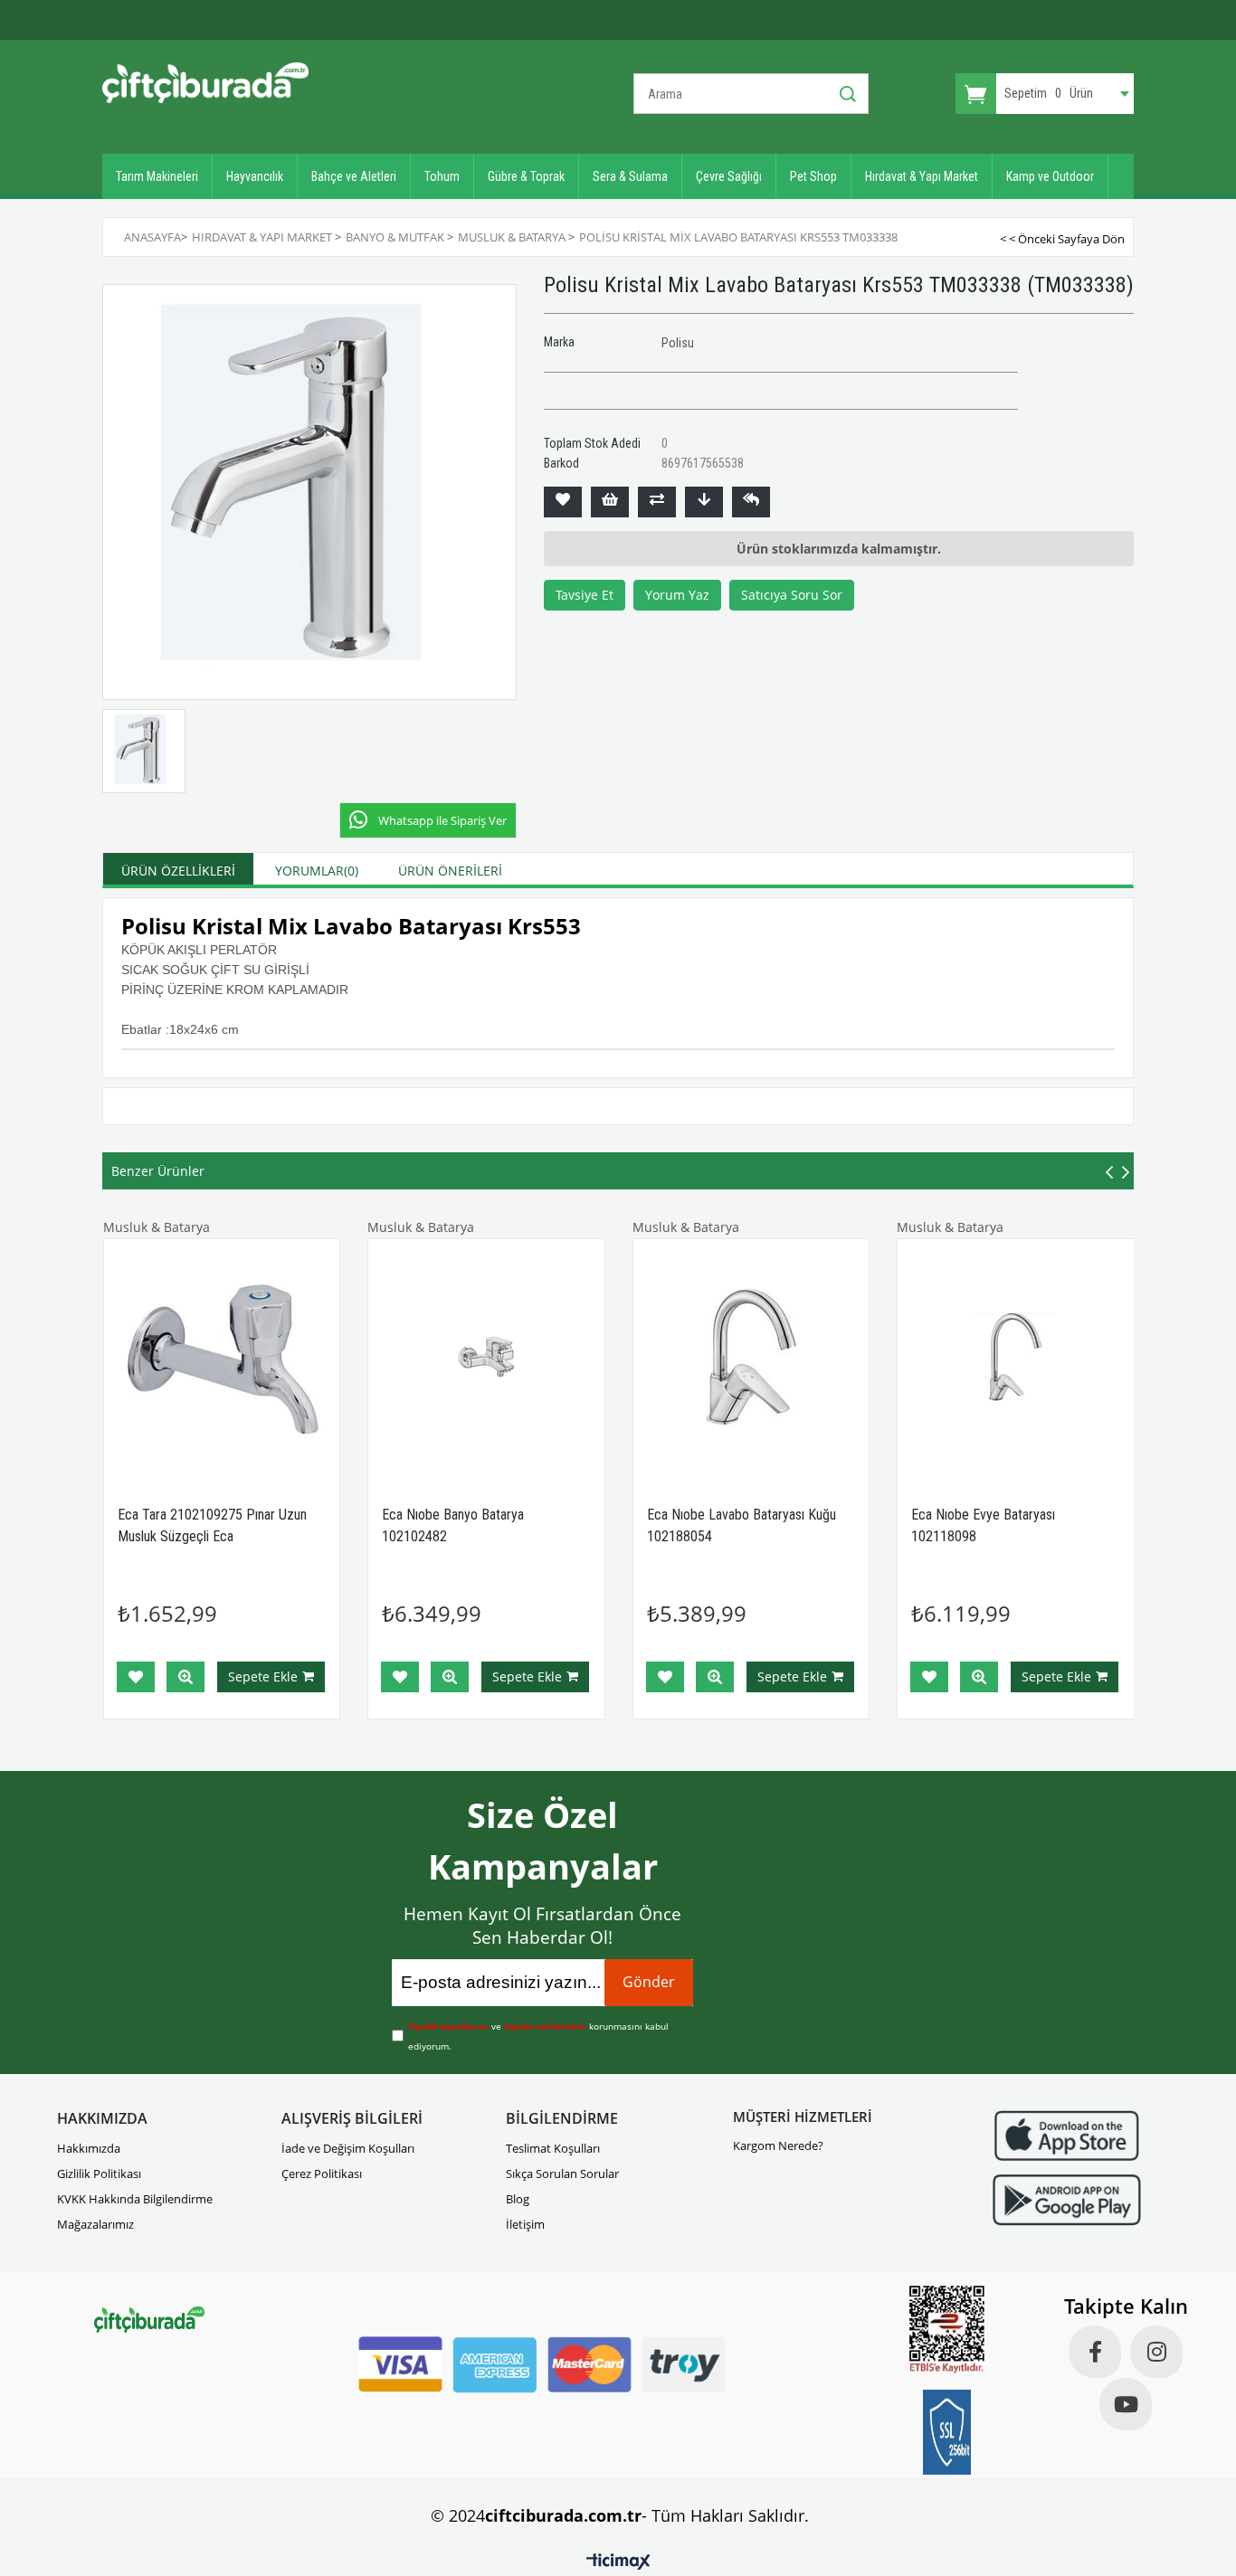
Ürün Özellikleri (178, 871)
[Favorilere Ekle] (563, 502)
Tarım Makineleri (157, 176)
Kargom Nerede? (778, 2145)
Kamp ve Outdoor (1050, 176)
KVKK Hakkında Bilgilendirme (135, 2199)
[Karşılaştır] (657, 502)
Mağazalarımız (95, 2224)
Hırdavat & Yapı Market (922, 176)
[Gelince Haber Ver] (751, 502)
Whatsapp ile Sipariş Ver (442, 820)
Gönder (649, 1982)
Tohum (442, 176)
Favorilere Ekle (136, 1677)
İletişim (525, 2224)
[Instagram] (1156, 2352)
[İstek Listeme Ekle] (610, 502)
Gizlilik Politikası (99, 2173)
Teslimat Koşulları (553, 2148)
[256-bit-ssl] (947, 2432)
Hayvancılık (255, 176)
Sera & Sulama (630, 176)
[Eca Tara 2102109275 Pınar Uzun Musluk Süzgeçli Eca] (222, 1357)
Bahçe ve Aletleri (354, 176)
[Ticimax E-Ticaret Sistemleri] (618, 2562)
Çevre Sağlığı (729, 176)
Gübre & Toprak (526, 176)
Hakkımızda (89, 2148)
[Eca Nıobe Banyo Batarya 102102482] (486, 1357)
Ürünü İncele (185, 1677)
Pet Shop (813, 176)
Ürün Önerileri (450, 871)
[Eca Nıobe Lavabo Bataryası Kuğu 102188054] (751, 1357)
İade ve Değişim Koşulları (348, 2148)
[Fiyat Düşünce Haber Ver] (704, 502)
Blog (518, 2199)
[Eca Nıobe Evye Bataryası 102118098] (1016, 1357)
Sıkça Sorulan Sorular (562, 2173)
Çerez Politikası (322, 2173)
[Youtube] (1126, 2404)
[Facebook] (1095, 2352)
